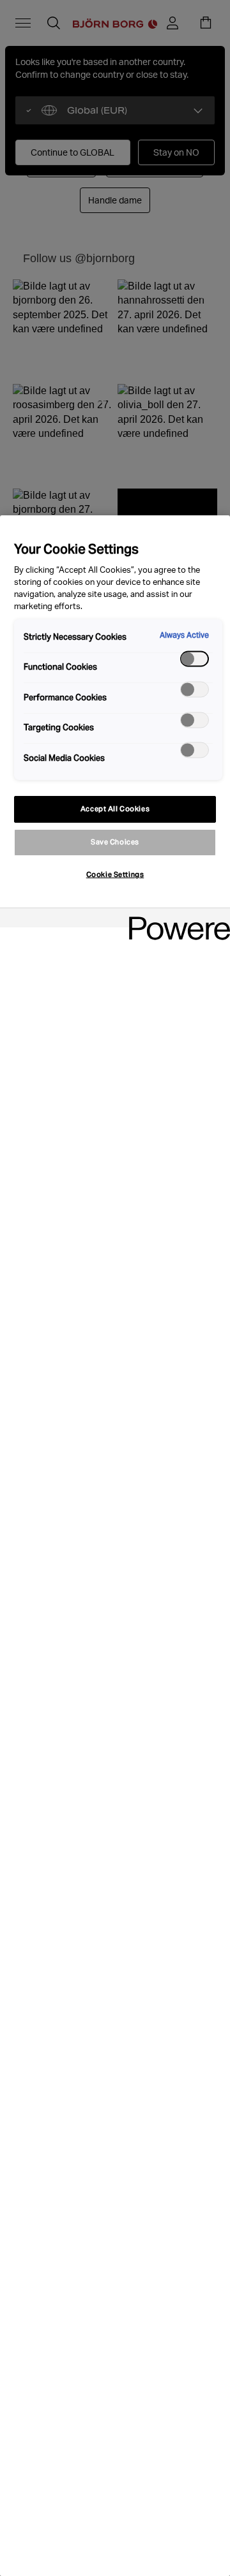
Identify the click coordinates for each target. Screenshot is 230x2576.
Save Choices (115, 842)
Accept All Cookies (115, 809)
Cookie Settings (115, 874)
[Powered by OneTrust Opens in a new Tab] (175, 919)
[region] (115, 1546)
